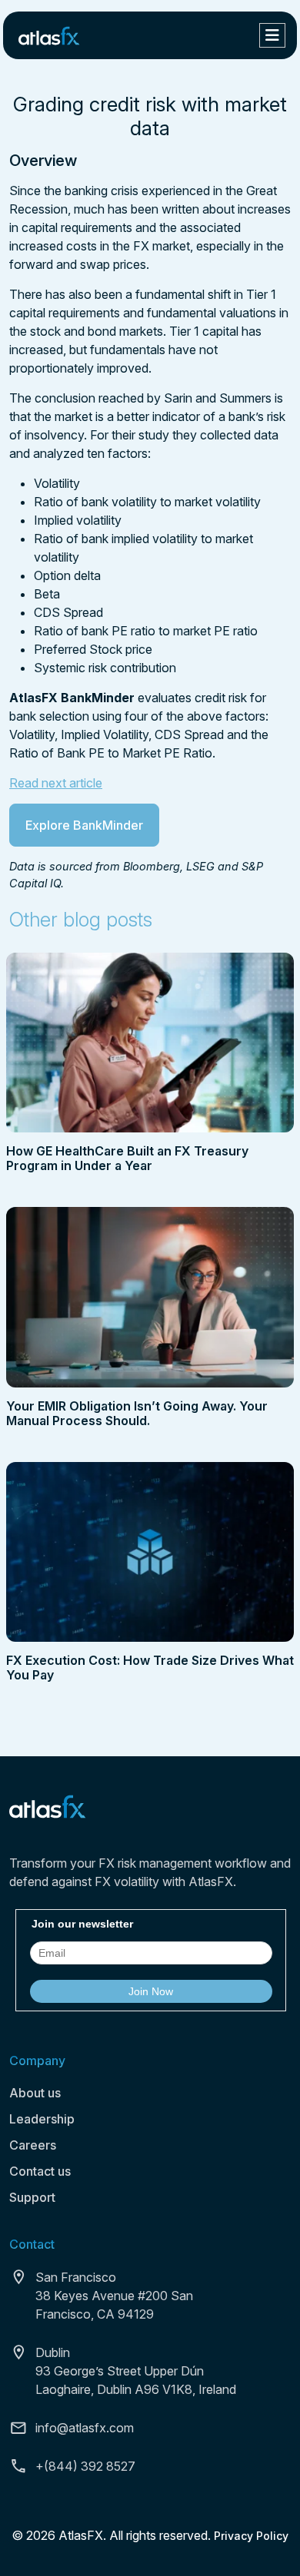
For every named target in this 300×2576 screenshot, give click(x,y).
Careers (33, 2145)
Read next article (56, 783)
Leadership (42, 2119)
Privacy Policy (251, 2536)
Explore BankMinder (84, 825)
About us (35, 2093)
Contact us (40, 2171)
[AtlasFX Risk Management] (49, 35)
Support (32, 2197)
